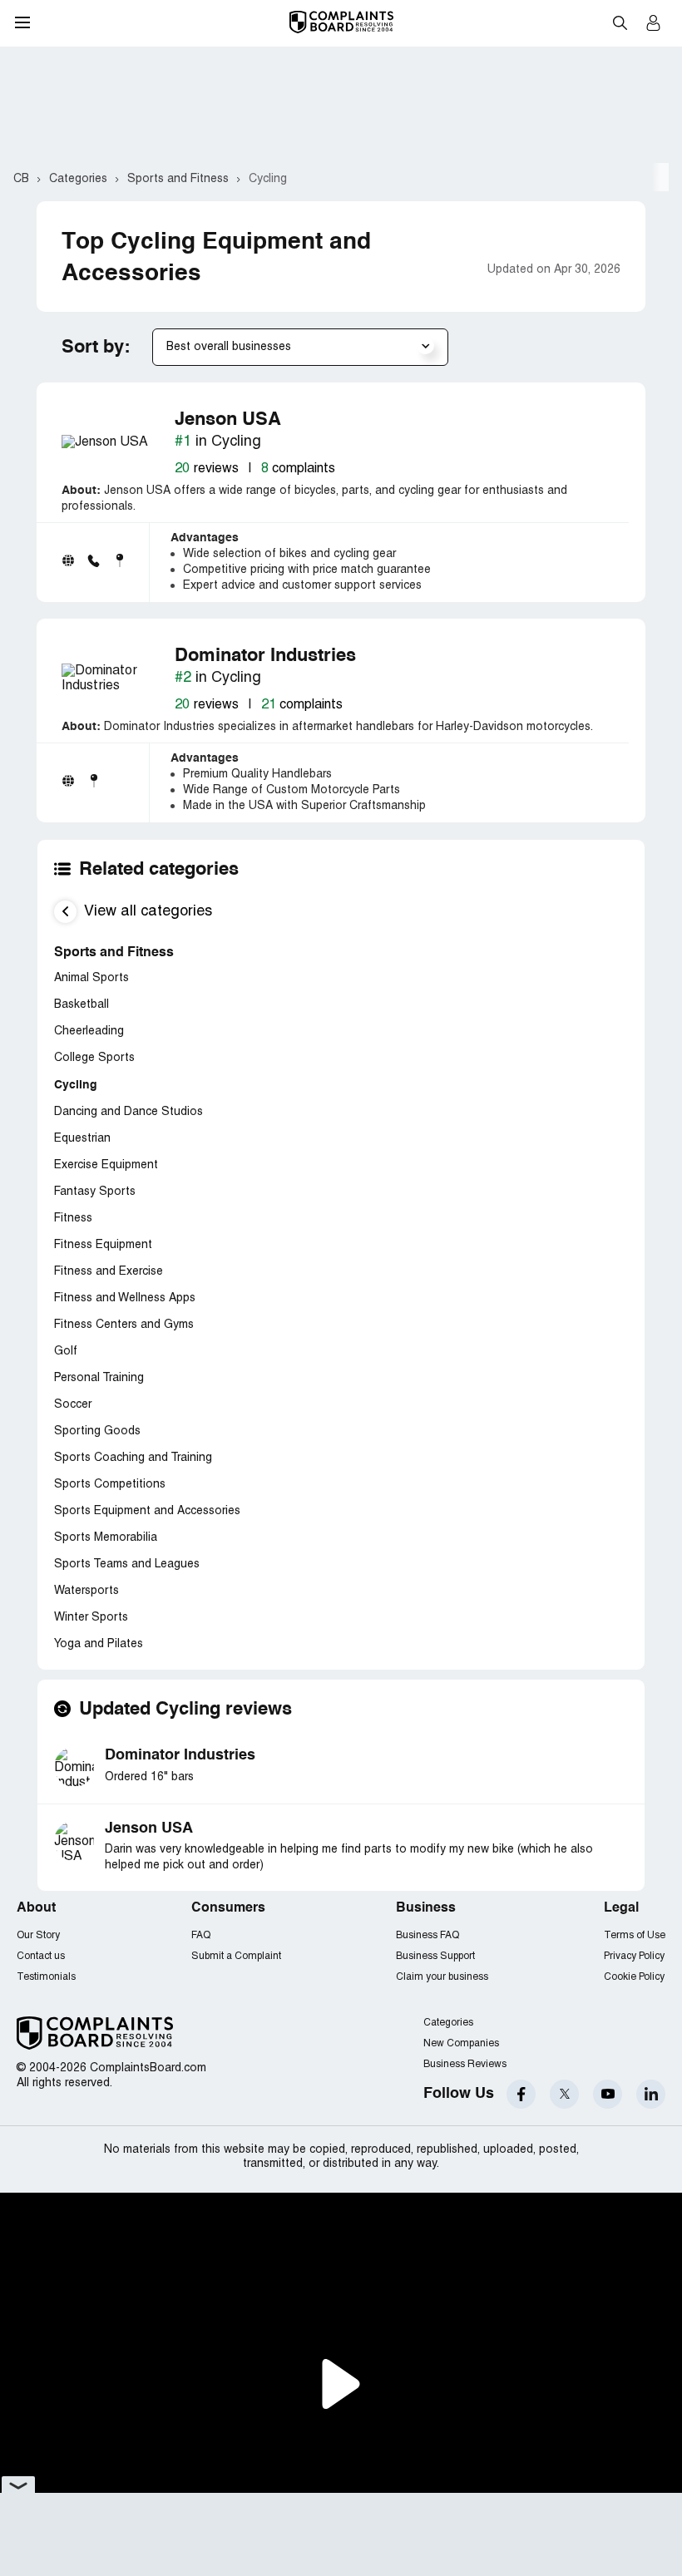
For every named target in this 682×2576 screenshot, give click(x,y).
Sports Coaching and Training (133, 1458)
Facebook (521, 2094)
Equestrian (82, 1139)
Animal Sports (91, 978)
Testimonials (46, 1977)
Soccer (73, 1405)
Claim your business (442, 1977)
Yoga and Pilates (99, 1644)
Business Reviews (465, 2064)
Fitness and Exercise (109, 1272)
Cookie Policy (634, 1977)
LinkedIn (651, 2094)
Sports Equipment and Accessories (147, 1511)
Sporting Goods (97, 1431)
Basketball (82, 1005)
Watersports (86, 1591)
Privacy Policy (634, 1956)
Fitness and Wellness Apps (125, 1298)
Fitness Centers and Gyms (124, 1325)
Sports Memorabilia (106, 1538)
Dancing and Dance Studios (128, 1112)
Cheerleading (89, 1031)
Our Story (38, 1935)
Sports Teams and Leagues (127, 1564)
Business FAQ (427, 1935)
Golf (66, 1352)
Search (620, 22)
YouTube (608, 2094)
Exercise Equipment (106, 1165)
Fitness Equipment (103, 1245)
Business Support (435, 1956)
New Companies (461, 2043)
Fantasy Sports (95, 1192)
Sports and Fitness (114, 953)
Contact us (41, 1956)
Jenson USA (149, 1828)
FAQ (201, 1935)
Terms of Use (635, 1935)
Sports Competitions (110, 1485)
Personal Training (99, 1378)
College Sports (94, 1058)
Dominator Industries (180, 1755)
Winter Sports (91, 1618)
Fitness (73, 1219)
